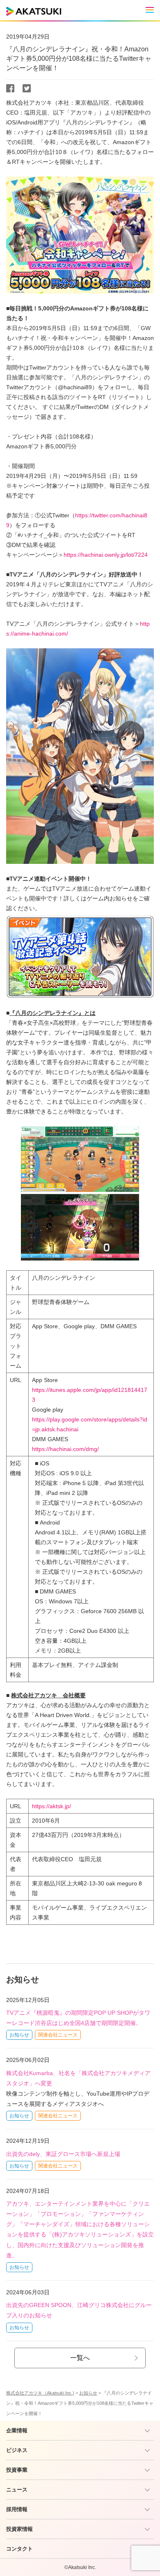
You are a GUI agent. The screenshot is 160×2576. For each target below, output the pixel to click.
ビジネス (17, 2450)
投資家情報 (19, 2529)
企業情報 (17, 2430)
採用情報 (17, 2509)
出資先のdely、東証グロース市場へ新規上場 (63, 2154)
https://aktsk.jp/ (51, 1806)
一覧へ (80, 2358)
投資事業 (17, 2470)
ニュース (17, 2490)
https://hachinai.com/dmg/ (65, 1449)
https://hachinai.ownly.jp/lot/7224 (106, 555)
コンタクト (19, 2549)
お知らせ (19, 2035)
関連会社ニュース (58, 2035)
